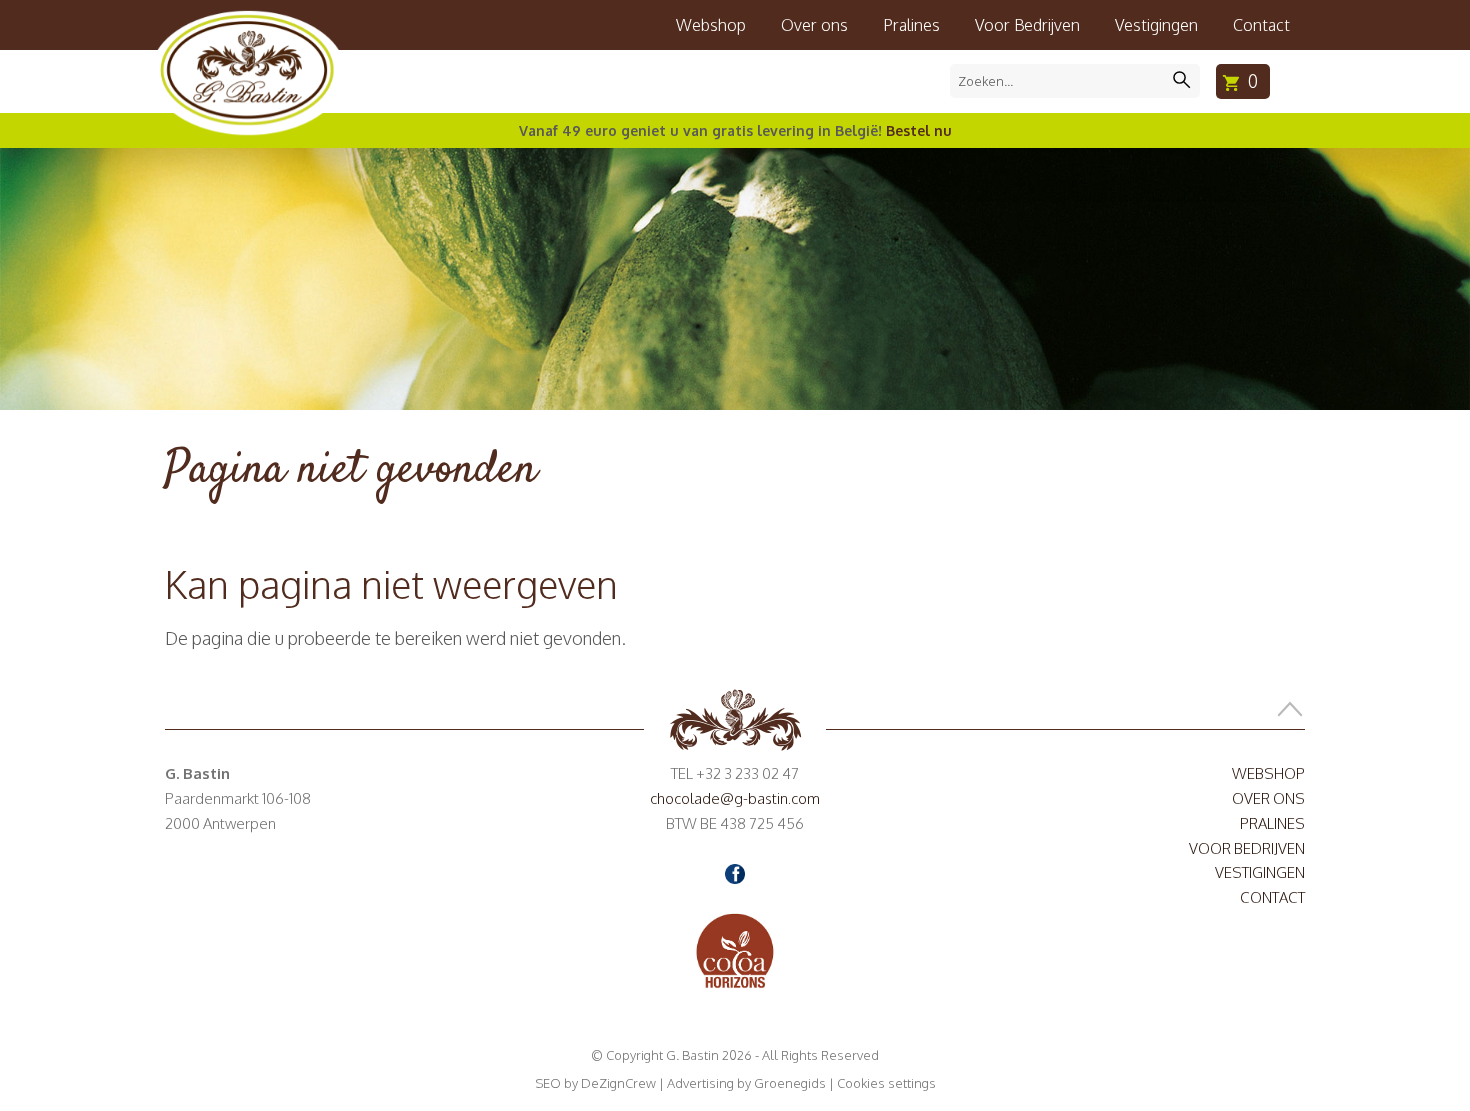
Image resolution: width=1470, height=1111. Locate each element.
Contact (1261, 25)
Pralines (911, 25)
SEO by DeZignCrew (595, 1083)
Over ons (814, 25)
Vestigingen (1156, 25)
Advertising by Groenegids (746, 1083)
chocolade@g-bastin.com (735, 798)
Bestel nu (919, 130)
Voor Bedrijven (1027, 25)
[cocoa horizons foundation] (735, 949)
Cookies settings (886, 1083)
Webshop (711, 25)
